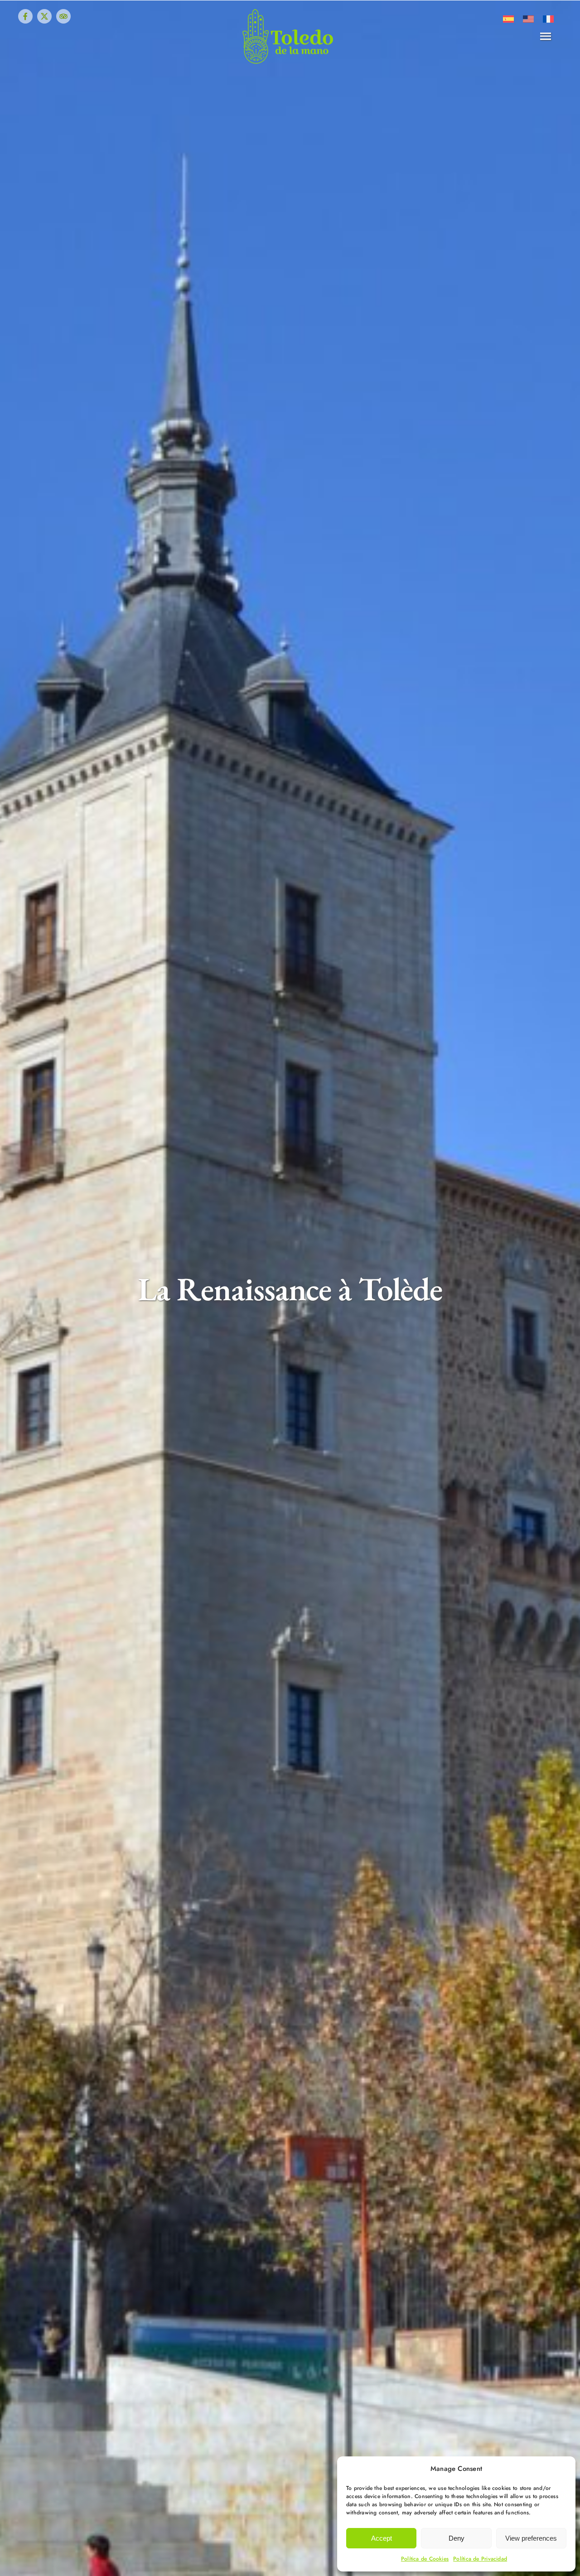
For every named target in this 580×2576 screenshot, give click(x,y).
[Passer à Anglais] (528, 19)
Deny (457, 2538)
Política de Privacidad (480, 2559)
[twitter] (44, 16)
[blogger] (63, 16)
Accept (382, 2538)
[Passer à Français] (548, 19)
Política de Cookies (425, 2559)
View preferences (531, 2538)
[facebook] (25, 16)
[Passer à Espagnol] (508, 19)
